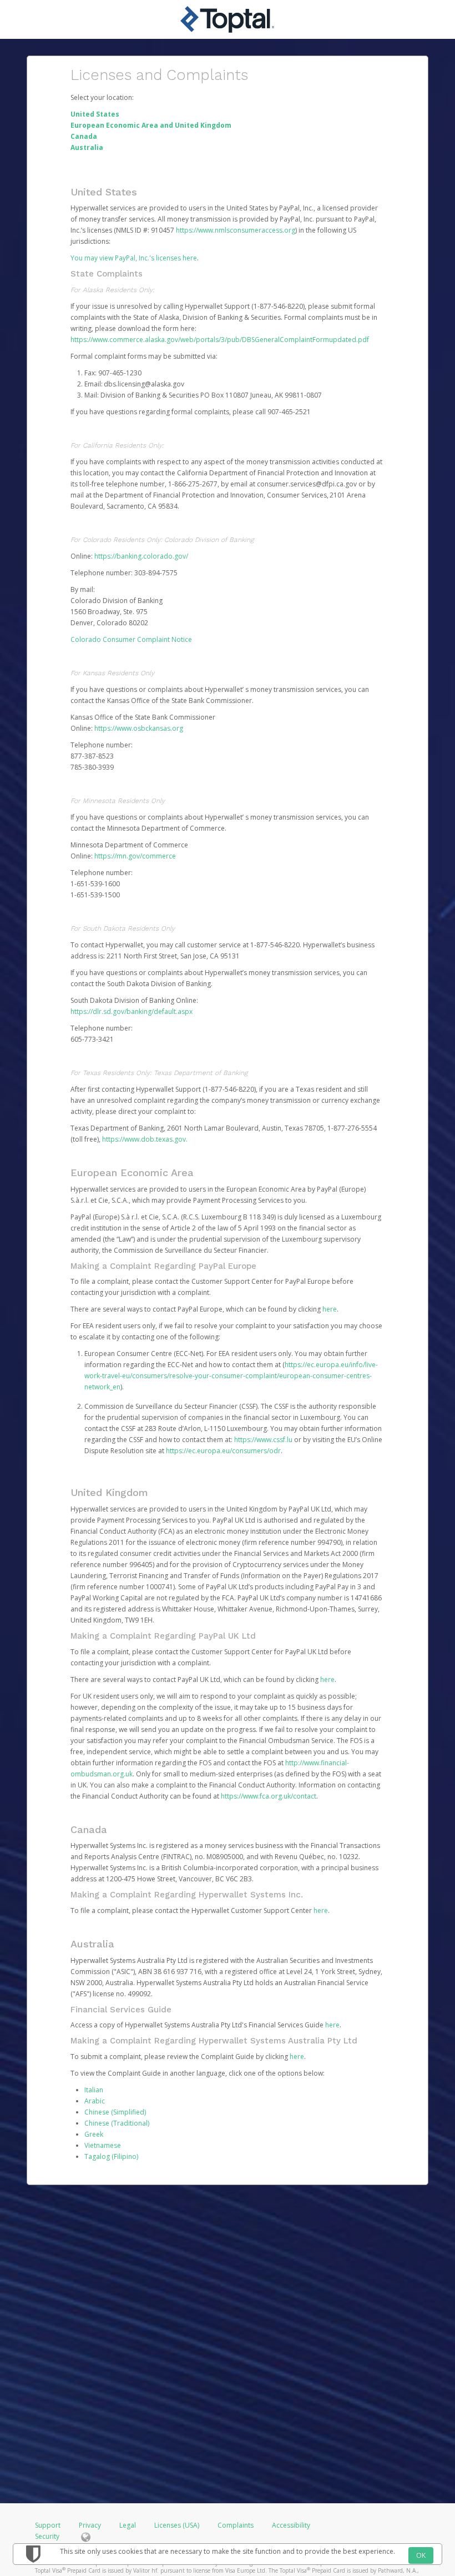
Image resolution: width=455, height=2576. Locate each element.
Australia (87, 147)
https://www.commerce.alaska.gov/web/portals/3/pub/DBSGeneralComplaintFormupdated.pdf (220, 340)
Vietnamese (103, 2145)
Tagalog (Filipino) (111, 2156)
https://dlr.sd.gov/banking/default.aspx (132, 1011)
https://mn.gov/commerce (135, 856)
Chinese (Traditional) (117, 2123)
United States (95, 114)
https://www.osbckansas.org (139, 728)
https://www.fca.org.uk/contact (269, 1796)
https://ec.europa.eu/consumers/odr (223, 1451)
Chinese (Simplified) (115, 2112)
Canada (84, 136)
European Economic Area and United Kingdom (151, 125)
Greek (94, 2134)
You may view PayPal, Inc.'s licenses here (134, 258)
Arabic (95, 2101)
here (330, 1309)
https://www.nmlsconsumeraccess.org (236, 230)
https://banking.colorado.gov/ (141, 556)
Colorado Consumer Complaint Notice (131, 639)
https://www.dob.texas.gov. (145, 1139)
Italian (94, 2090)
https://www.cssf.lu (263, 1440)
